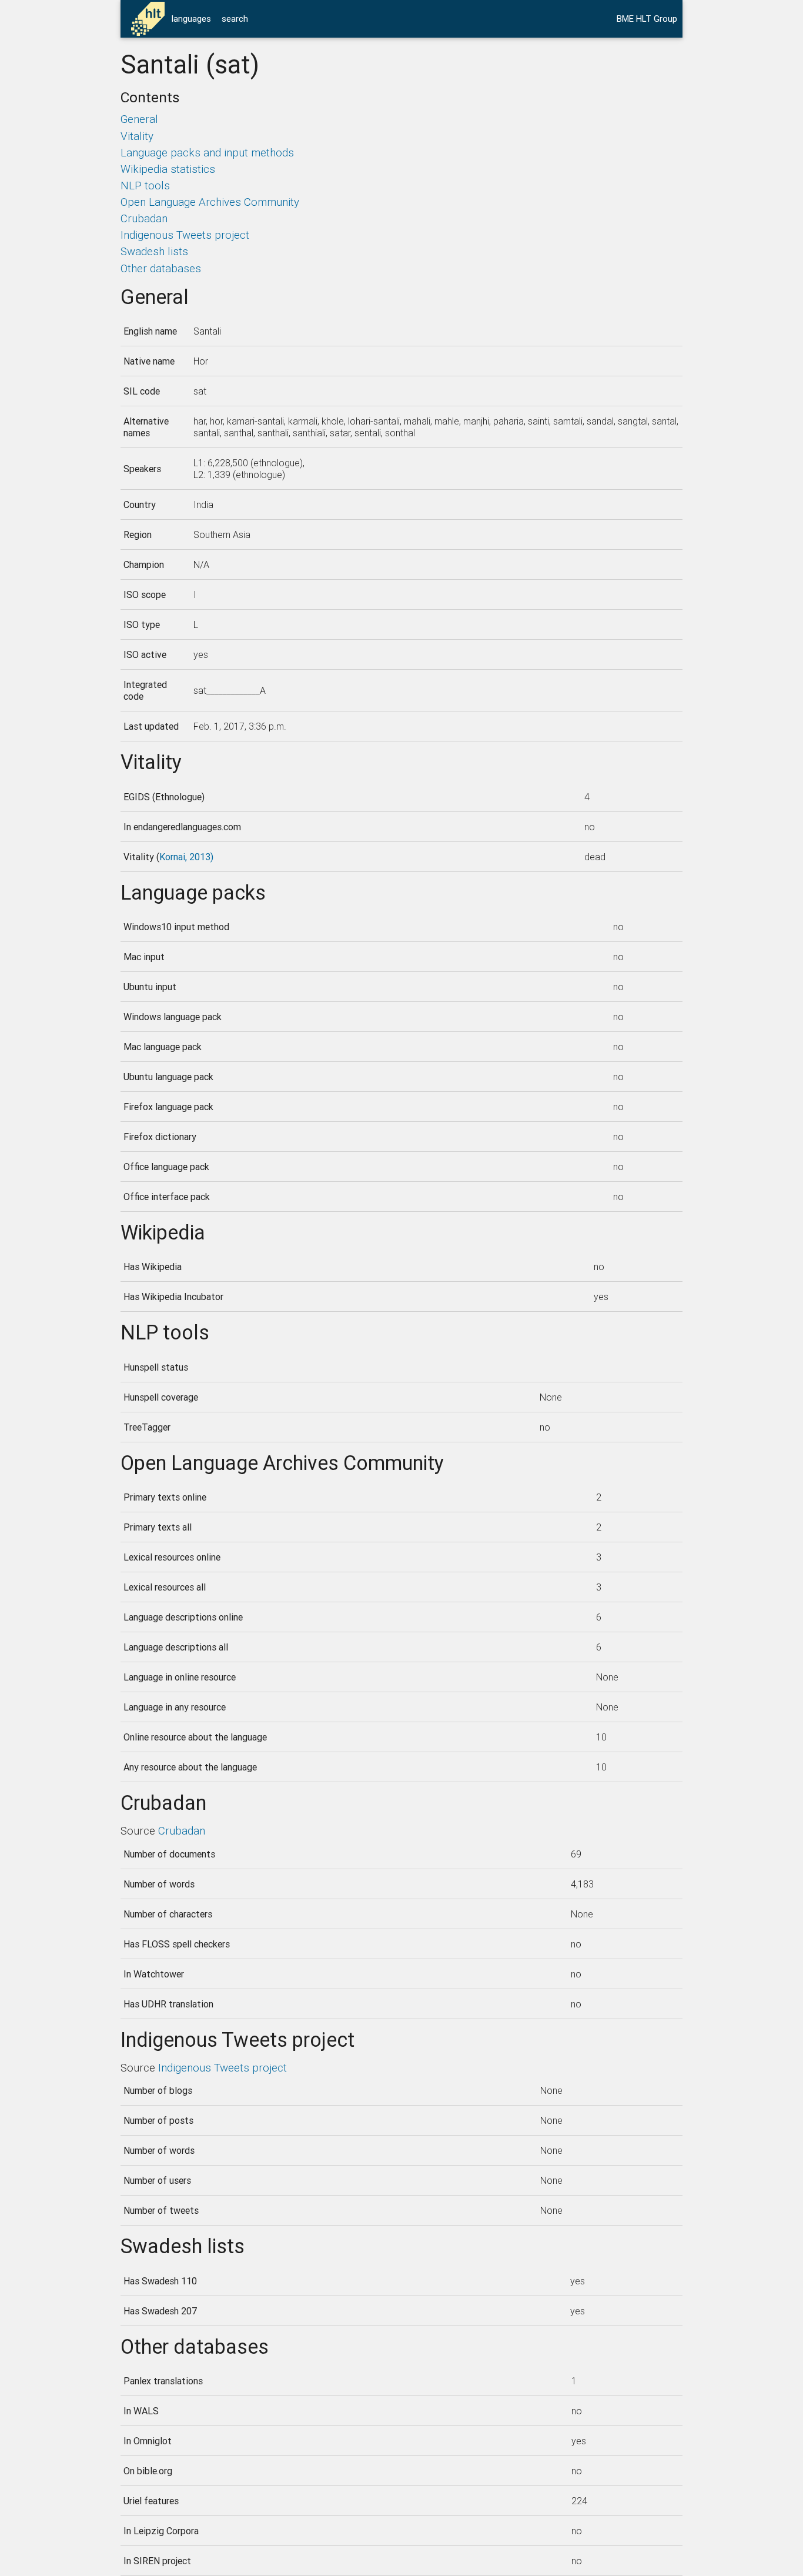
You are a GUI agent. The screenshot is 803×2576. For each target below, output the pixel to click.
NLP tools (145, 185)
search (235, 19)
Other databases (161, 268)
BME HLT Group (647, 19)
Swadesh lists (154, 251)
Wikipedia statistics (168, 169)
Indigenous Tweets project (185, 235)
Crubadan (144, 218)
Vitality (137, 136)
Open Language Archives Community (210, 202)
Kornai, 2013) (186, 857)
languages (191, 19)
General (139, 119)
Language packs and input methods (207, 152)
